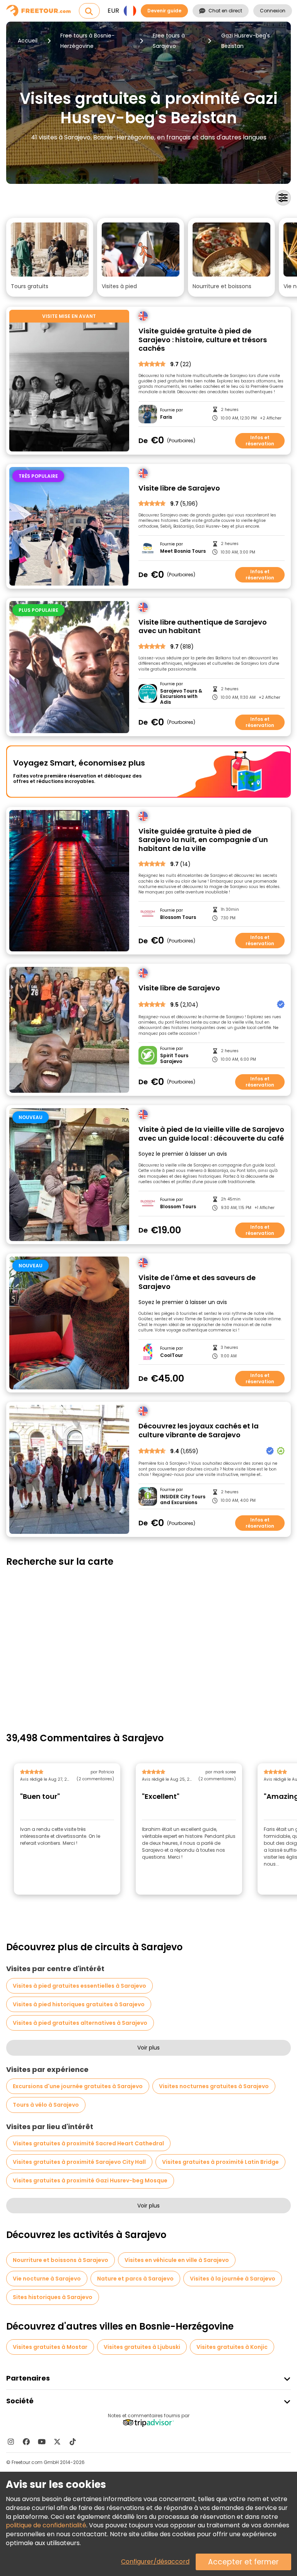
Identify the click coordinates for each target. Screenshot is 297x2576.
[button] (50, 257)
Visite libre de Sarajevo (179, 488)
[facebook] (26, 2442)
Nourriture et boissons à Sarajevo (61, 2260)
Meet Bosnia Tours (183, 551)
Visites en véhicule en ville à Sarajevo (177, 2260)
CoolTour (172, 1355)
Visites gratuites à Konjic (232, 2347)
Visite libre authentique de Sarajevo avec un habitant (203, 627)
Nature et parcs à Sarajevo (135, 2279)
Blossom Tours (178, 917)
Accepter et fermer (243, 2562)
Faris (166, 417)
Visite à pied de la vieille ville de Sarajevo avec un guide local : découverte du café (211, 1134)
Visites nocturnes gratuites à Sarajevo (214, 2086)
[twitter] (57, 2442)
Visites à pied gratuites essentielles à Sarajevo (79, 1986)
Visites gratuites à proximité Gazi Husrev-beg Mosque (90, 2180)
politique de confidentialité (46, 2525)
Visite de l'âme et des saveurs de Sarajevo (197, 1282)
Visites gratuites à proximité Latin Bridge (220, 2162)
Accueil (28, 41)
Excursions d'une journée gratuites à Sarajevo (78, 2086)
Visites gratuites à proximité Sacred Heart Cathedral (88, 2143)
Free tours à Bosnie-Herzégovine (87, 41)
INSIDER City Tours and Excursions (183, 1500)
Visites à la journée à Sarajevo (233, 2279)
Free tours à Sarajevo (169, 41)
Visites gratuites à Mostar (50, 2347)
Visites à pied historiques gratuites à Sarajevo (79, 2004)
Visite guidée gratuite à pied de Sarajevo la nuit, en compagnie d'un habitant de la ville (203, 840)
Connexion (273, 11)
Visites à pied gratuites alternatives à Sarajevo (80, 2023)
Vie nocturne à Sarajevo (47, 2279)
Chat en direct (225, 11)
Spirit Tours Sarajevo (174, 1059)
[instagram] (11, 2442)
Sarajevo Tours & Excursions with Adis (181, 697)
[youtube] (42, 2442)
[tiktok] (73, 2442)
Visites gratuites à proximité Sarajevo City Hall (79, 2162)
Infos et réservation (260, 441)
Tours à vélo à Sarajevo (46, 2105)
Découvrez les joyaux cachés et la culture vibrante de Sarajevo (199, 1431)
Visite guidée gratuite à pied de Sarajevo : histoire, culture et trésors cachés (203, 340)
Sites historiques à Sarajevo (53, 2297)
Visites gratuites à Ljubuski (142, 2347)
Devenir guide (164, 11)
